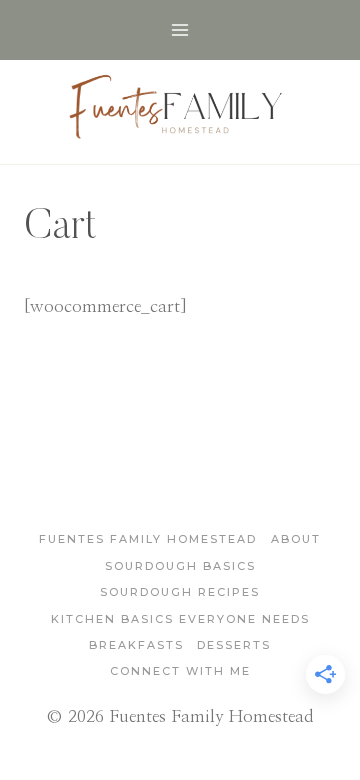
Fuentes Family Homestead (148, 539)
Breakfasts (136, 645)
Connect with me (180, 671)
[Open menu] (180, 29)
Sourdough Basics (180, 566)
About (296, 539)
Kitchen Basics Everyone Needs (180, 619)
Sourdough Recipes (180, 592)
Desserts (234, 645)
